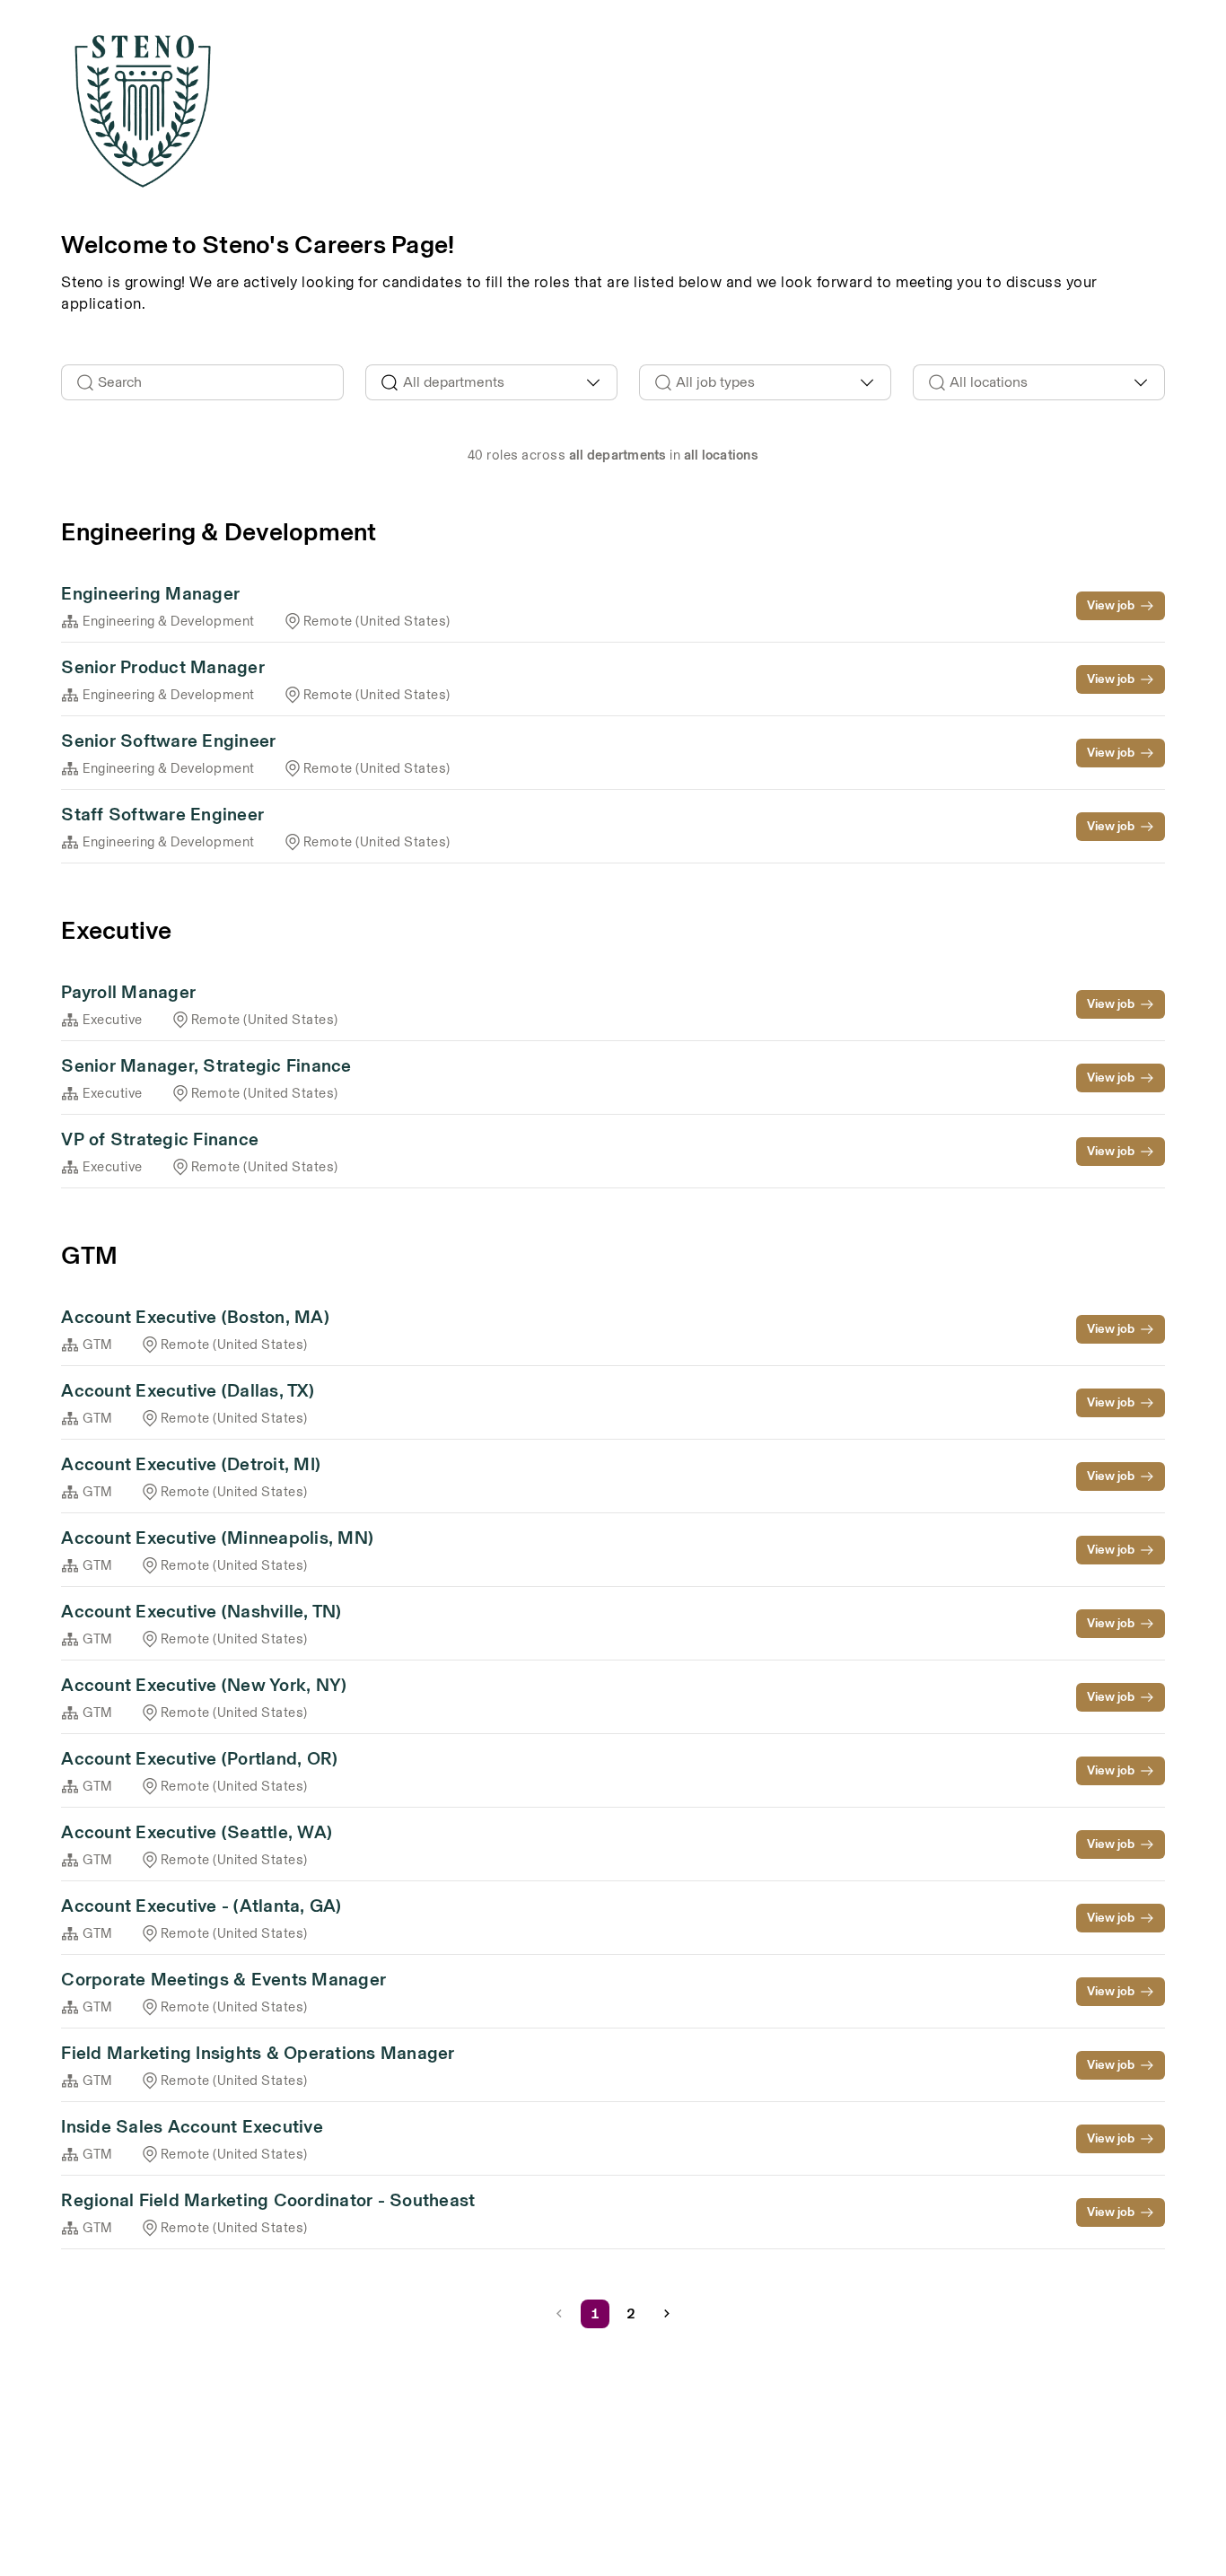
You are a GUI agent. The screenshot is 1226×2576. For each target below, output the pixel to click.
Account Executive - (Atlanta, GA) (201, 1906)
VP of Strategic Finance (160, 1139)
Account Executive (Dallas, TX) (188, 1390)
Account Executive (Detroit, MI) (191, 1464)
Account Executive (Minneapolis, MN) (217, 1538)
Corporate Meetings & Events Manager (223, 1979)
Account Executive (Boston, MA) (195, 1317)
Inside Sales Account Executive (192, 2126)
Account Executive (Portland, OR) (199, 1758)
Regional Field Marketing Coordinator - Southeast (268, 2200)
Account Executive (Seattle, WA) (197, 1832)
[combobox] (491, 382)
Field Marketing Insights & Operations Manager (258, 2053)
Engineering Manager (150, 593)
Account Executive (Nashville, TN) (201, 1611)
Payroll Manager (128, 992)
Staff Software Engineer (162, 814)
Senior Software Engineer (168, 740)
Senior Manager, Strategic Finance (206, 1065)
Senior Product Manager (163, 667)
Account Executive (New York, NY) (204, 1685)
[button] (667, 2314)
